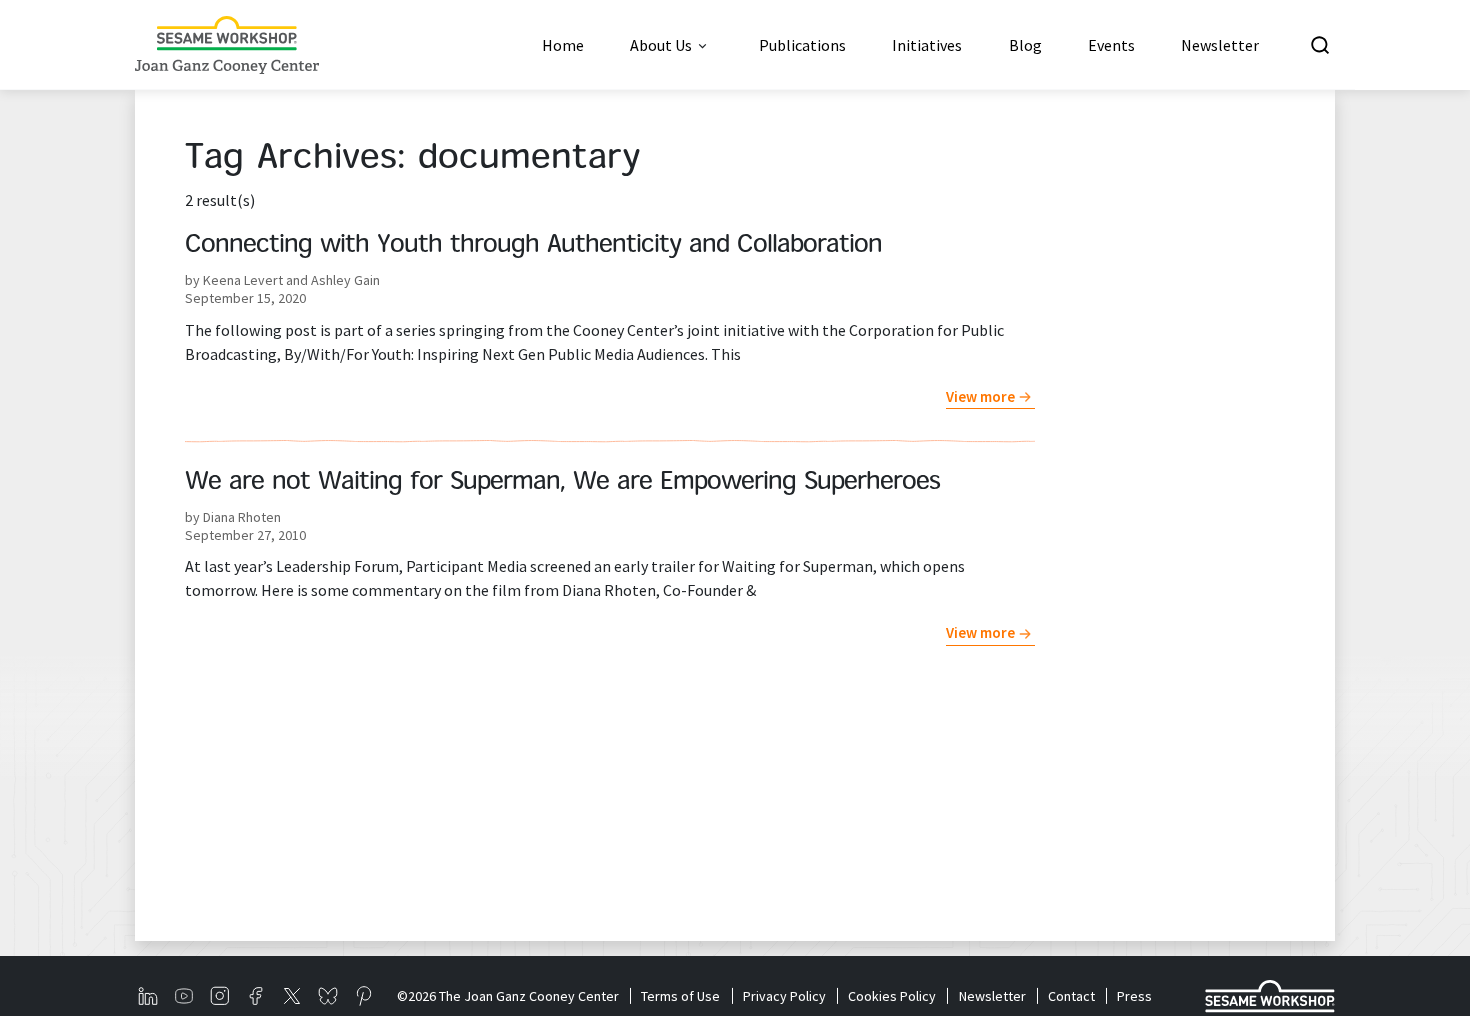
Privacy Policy (784, 996)
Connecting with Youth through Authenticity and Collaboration (533, 246)
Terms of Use (680, 996)
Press (1134, 996)
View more (980, 396)
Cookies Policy (892, 996)
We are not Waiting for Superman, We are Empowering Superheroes (562, 483)
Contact (1071, 996)
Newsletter (992, 996)
